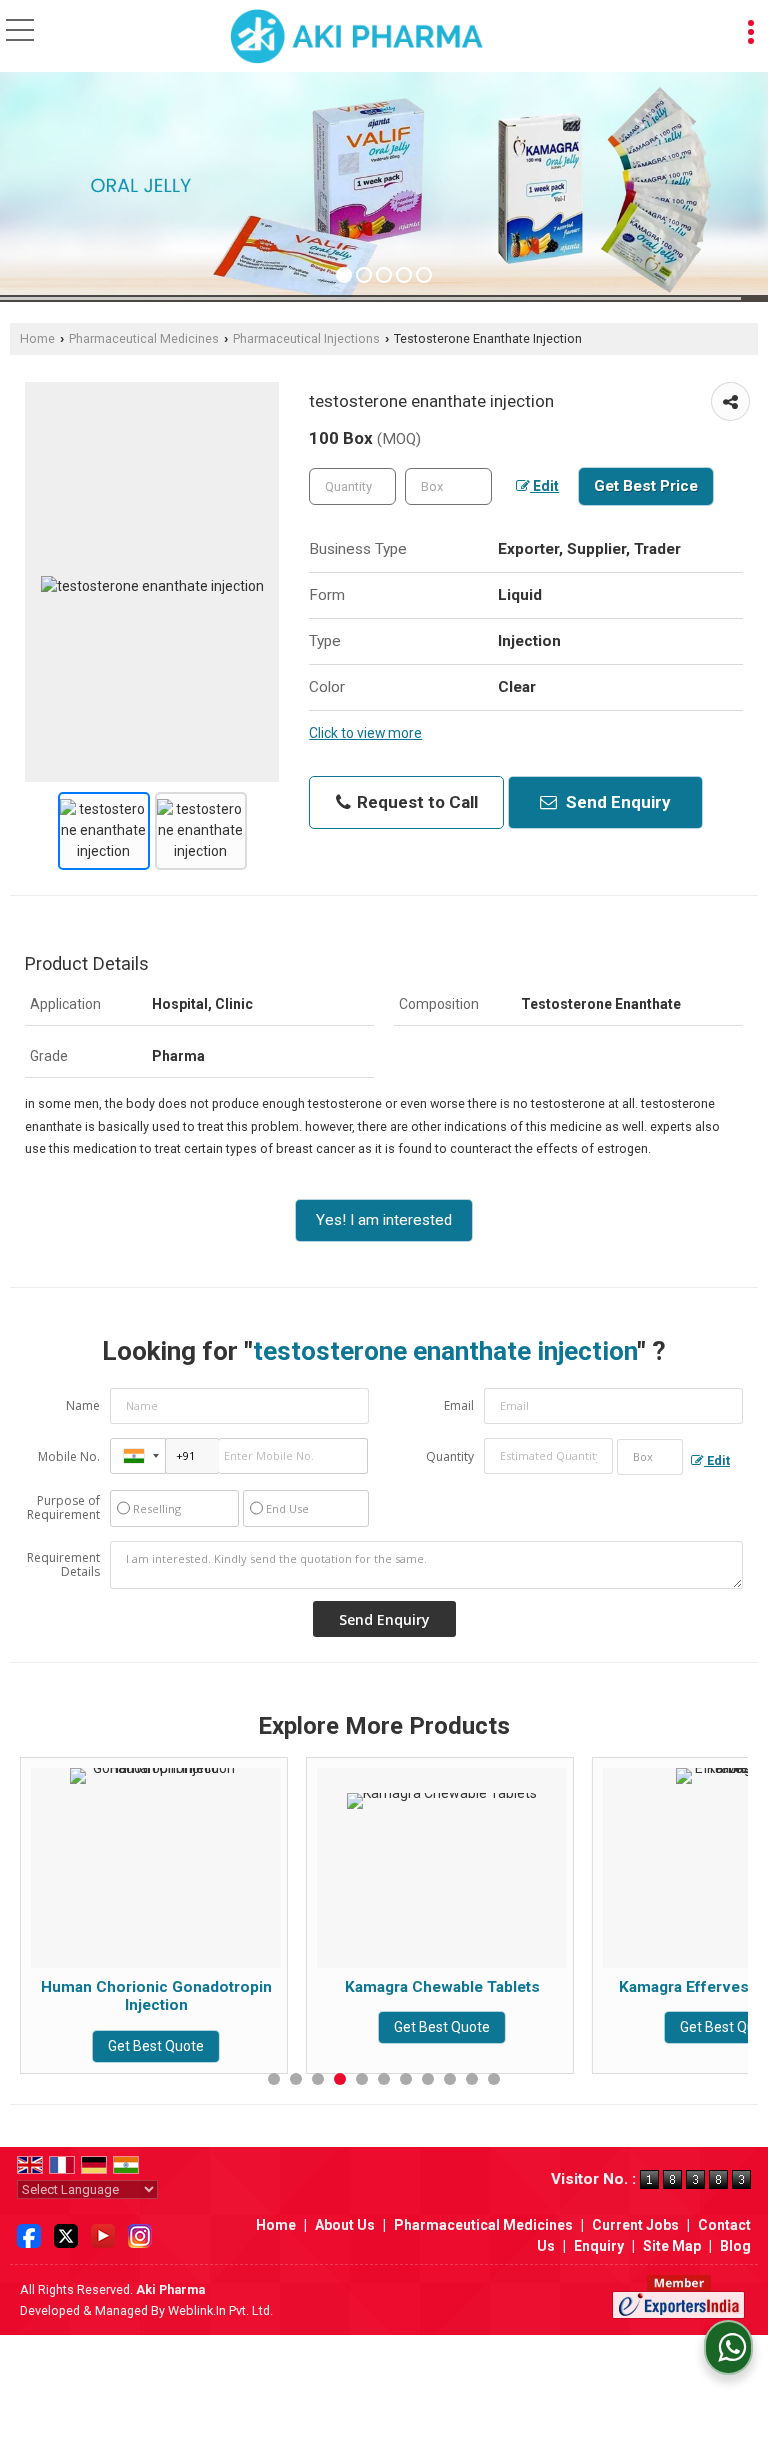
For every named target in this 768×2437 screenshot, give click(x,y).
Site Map (672, 2246)
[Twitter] (66, 2234)
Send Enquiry (616, 802)
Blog (735, 2246)
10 (472, 2079)
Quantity (450, 1456)
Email (459, 1405)
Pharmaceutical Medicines (144, 338)
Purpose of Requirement (63, 1508)
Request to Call (415, 802)
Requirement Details (63, 1565)
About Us (345, 2225)
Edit (544, 486)
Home (37, 338)
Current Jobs (635, 2225)
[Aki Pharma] (357, 38)
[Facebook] (29, 2234)
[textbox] (448, 486)
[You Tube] (103, 2234)
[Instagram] (140, 2234)
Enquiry (599, 2246)
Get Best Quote (208, 2027)
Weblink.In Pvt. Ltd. (220, 2310)
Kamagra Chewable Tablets (207, 1987)
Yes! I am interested (384, 1220)
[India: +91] (138, 1456)
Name (83, 1405)
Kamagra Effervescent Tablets (493, 1987)
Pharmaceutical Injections (306, 338)
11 (494, 2079)
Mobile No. (69, 1456)
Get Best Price (646, 486)
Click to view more (365, 733)
